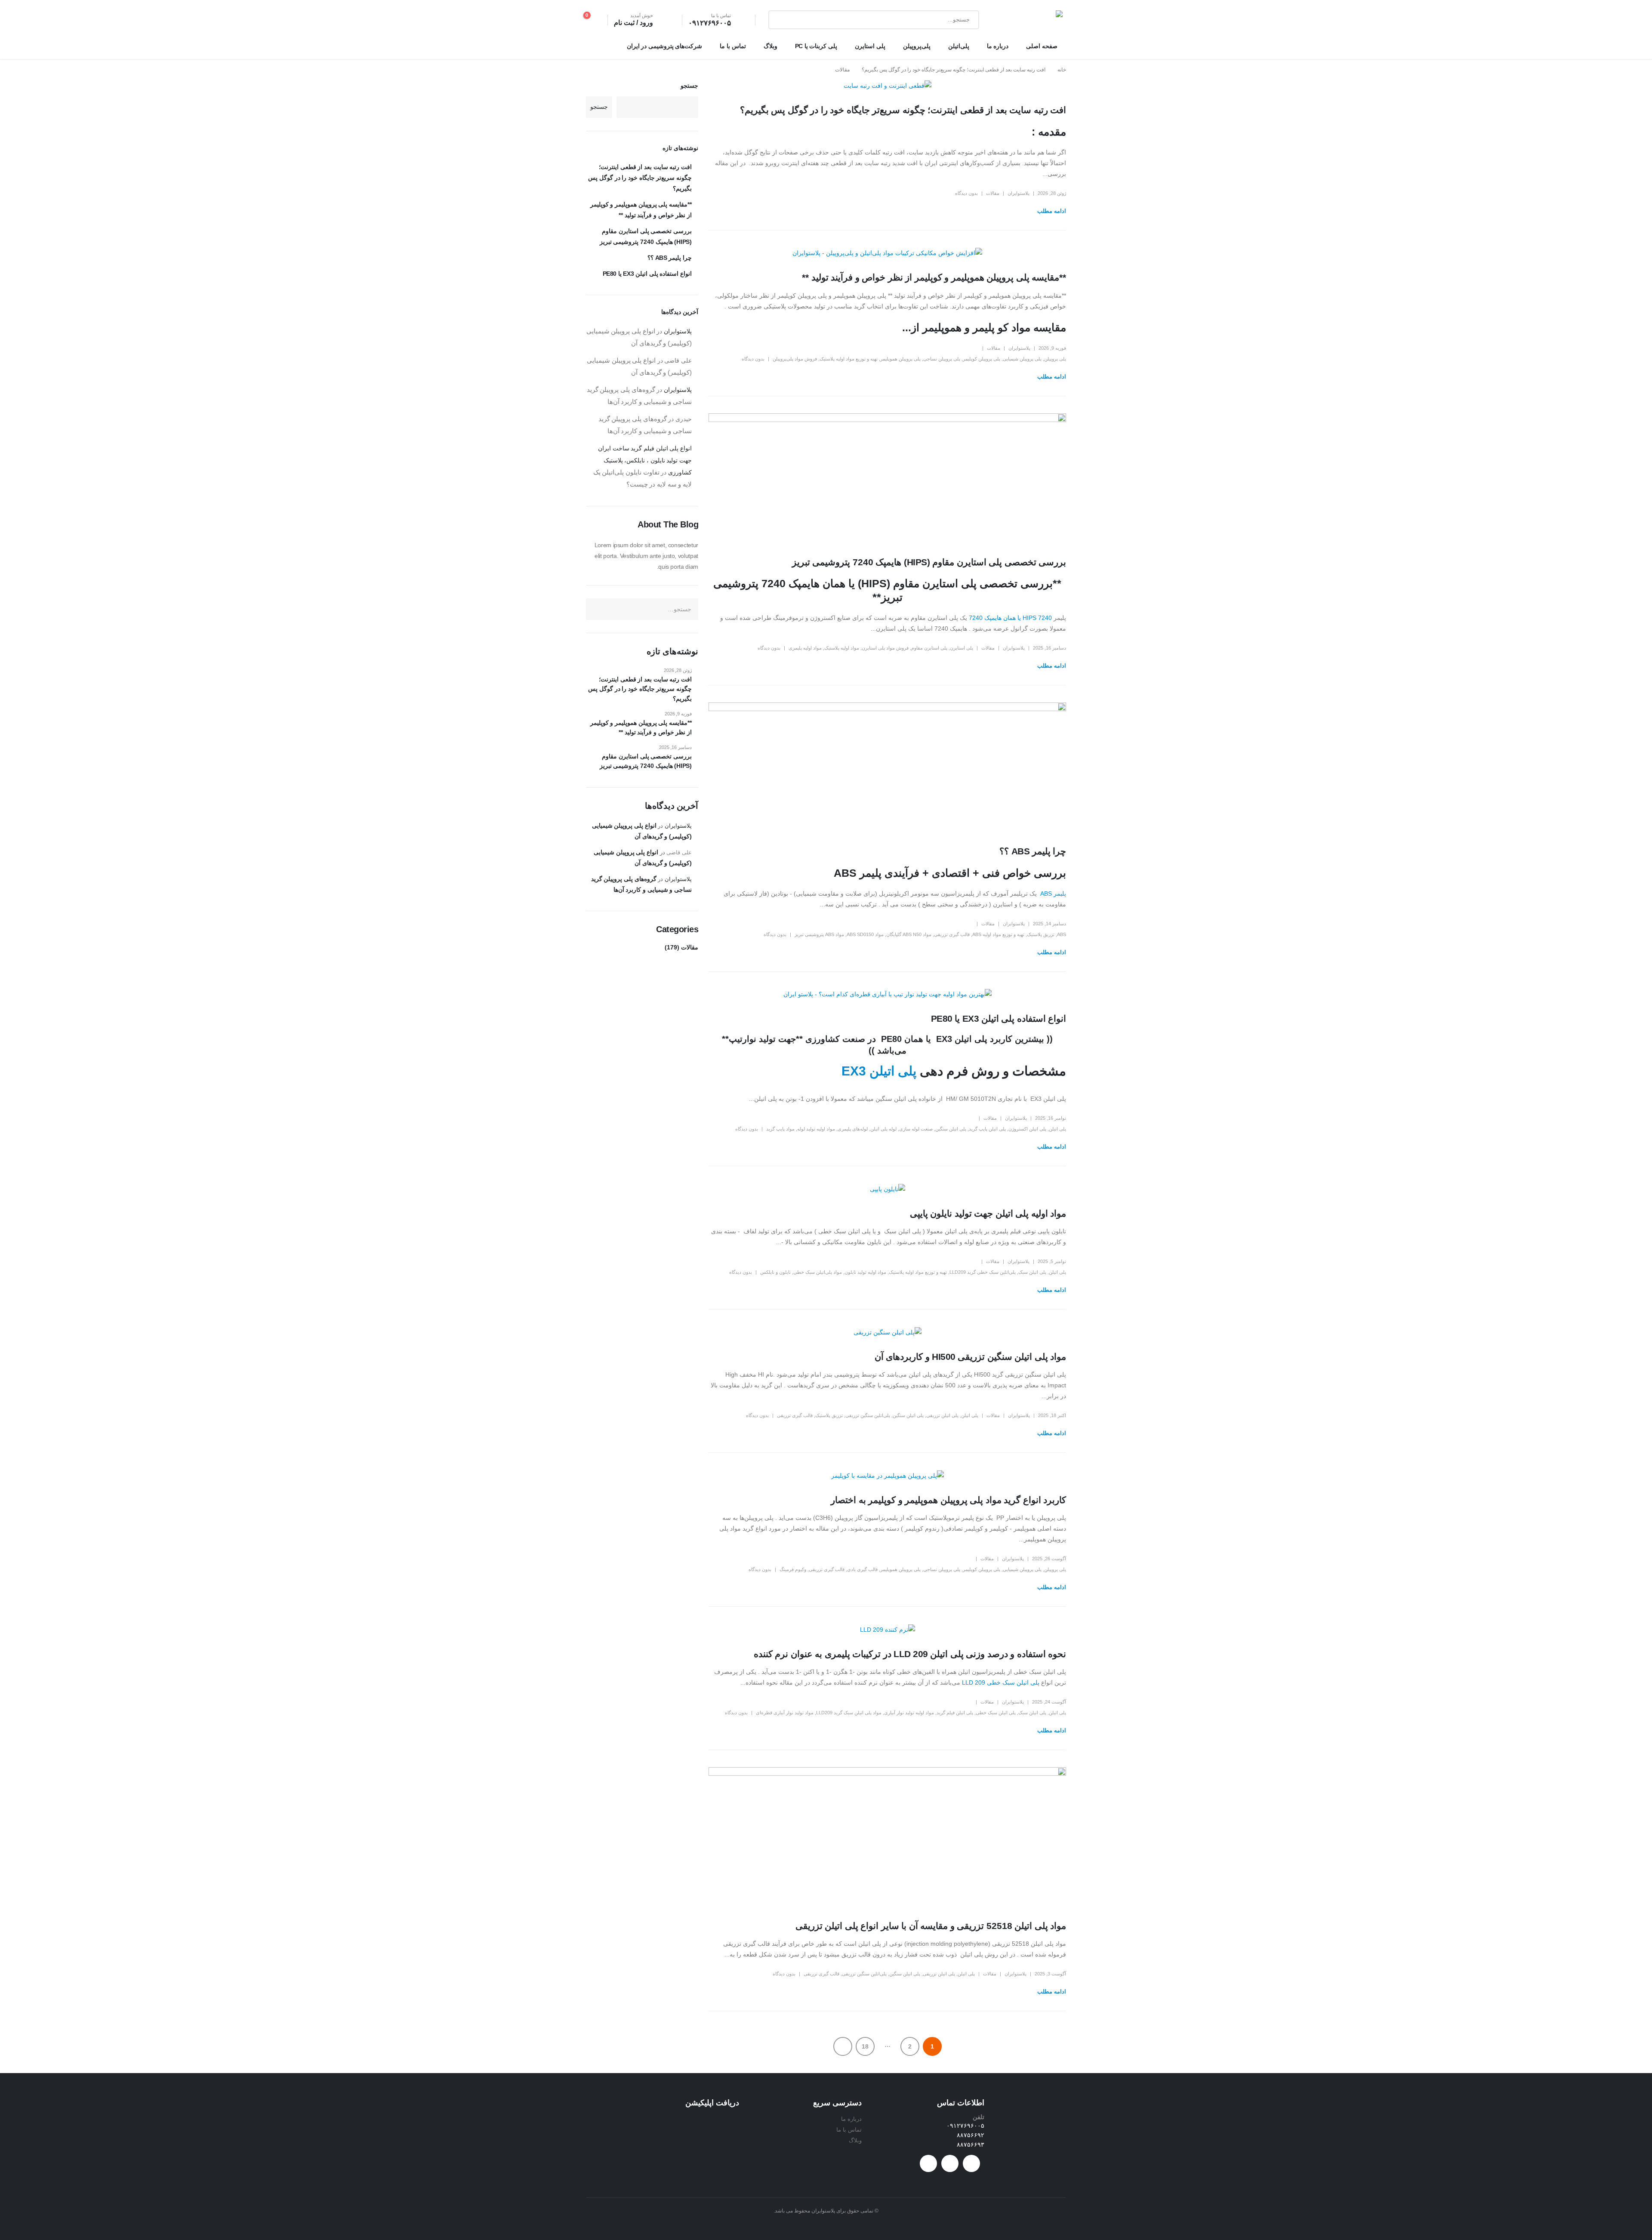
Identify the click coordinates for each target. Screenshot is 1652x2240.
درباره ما (998, 46)
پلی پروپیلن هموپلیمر (900, 359)
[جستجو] (781, 20)
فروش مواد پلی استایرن (885, 648)
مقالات (993, 193)
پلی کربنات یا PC (816, 46)
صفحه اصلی (1042, 46)
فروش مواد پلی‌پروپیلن (795, 359)
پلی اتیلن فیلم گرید (955, 1713)
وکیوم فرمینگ (793, 1569)
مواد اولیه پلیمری (805, 648)
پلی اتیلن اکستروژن (1027, 1129)
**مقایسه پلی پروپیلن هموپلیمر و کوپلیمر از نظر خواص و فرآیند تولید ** (934, 277)
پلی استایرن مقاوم (929, 648)
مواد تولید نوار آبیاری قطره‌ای (785, 1713)
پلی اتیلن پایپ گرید (987, 1129)
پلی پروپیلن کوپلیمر (982, 359)
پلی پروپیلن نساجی (942, 359)
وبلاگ (771, 46)
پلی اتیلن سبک (1032, 1272)
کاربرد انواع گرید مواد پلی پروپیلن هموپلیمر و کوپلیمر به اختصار (948, 1500)
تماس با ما (733, 46)
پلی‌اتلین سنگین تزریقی (868, 1415)
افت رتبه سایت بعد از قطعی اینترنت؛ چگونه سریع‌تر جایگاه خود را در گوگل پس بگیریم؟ (903, 110)
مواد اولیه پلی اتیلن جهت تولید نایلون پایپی (988, 1213)
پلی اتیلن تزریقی (942, 1415)
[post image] (887, 86)
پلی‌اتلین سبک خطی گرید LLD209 (983, 1272)
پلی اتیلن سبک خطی (996, 1713)
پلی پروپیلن (1055, 359)
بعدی (843, 2046)
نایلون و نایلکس (775, 1272)
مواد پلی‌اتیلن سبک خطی (818, 1272)
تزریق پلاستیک (1041, 934)
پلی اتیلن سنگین (951, 1129)
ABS (1062, 934)
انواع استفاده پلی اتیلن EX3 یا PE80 (999, 1018)
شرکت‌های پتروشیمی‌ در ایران (665, 46)
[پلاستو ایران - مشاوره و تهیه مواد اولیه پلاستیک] (1035, 20)
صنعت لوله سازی (916, 1129)
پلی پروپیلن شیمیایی (1022, 359)
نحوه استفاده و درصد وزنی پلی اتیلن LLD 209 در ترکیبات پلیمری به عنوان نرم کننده (910, 1654)
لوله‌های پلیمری (853, 1129)
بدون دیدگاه (966, 193)
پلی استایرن (870, 46)
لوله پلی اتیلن (883, 1129)
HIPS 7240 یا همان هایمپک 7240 (1010, 618)
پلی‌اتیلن (959, 46)
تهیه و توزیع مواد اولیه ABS (998, 934)
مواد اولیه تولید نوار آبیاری (909, 1713)
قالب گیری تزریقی (952, 934)
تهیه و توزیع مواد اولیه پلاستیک (849, 359)
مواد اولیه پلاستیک (842, 648)
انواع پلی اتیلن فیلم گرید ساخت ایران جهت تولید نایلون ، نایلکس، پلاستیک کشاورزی (645, 460)
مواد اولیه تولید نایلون (865, 1272)
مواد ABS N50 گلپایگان (909, 934)
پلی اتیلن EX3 (879, 1071)
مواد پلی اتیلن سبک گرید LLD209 (849, 1713)
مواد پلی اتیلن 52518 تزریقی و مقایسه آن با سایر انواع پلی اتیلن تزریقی (931, 1926)
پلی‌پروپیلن (917, 46)
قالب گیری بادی (862, 1569)
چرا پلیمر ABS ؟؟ (1033, 851)
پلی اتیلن (1057, 1129)
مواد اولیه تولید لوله (816, 1129)
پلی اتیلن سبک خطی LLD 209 (1001, 1682)
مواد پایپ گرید (780, 1129)
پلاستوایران (1019, 193)
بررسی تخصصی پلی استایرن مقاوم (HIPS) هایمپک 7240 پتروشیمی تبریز (929, 562)
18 (865, 2046)
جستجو (689, 86)
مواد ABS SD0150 (865, 934)
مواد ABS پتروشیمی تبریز (819, 934)
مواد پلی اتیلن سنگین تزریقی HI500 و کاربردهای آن (970, 1357)
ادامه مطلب (1052, 211)
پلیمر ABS (1052, 894)
